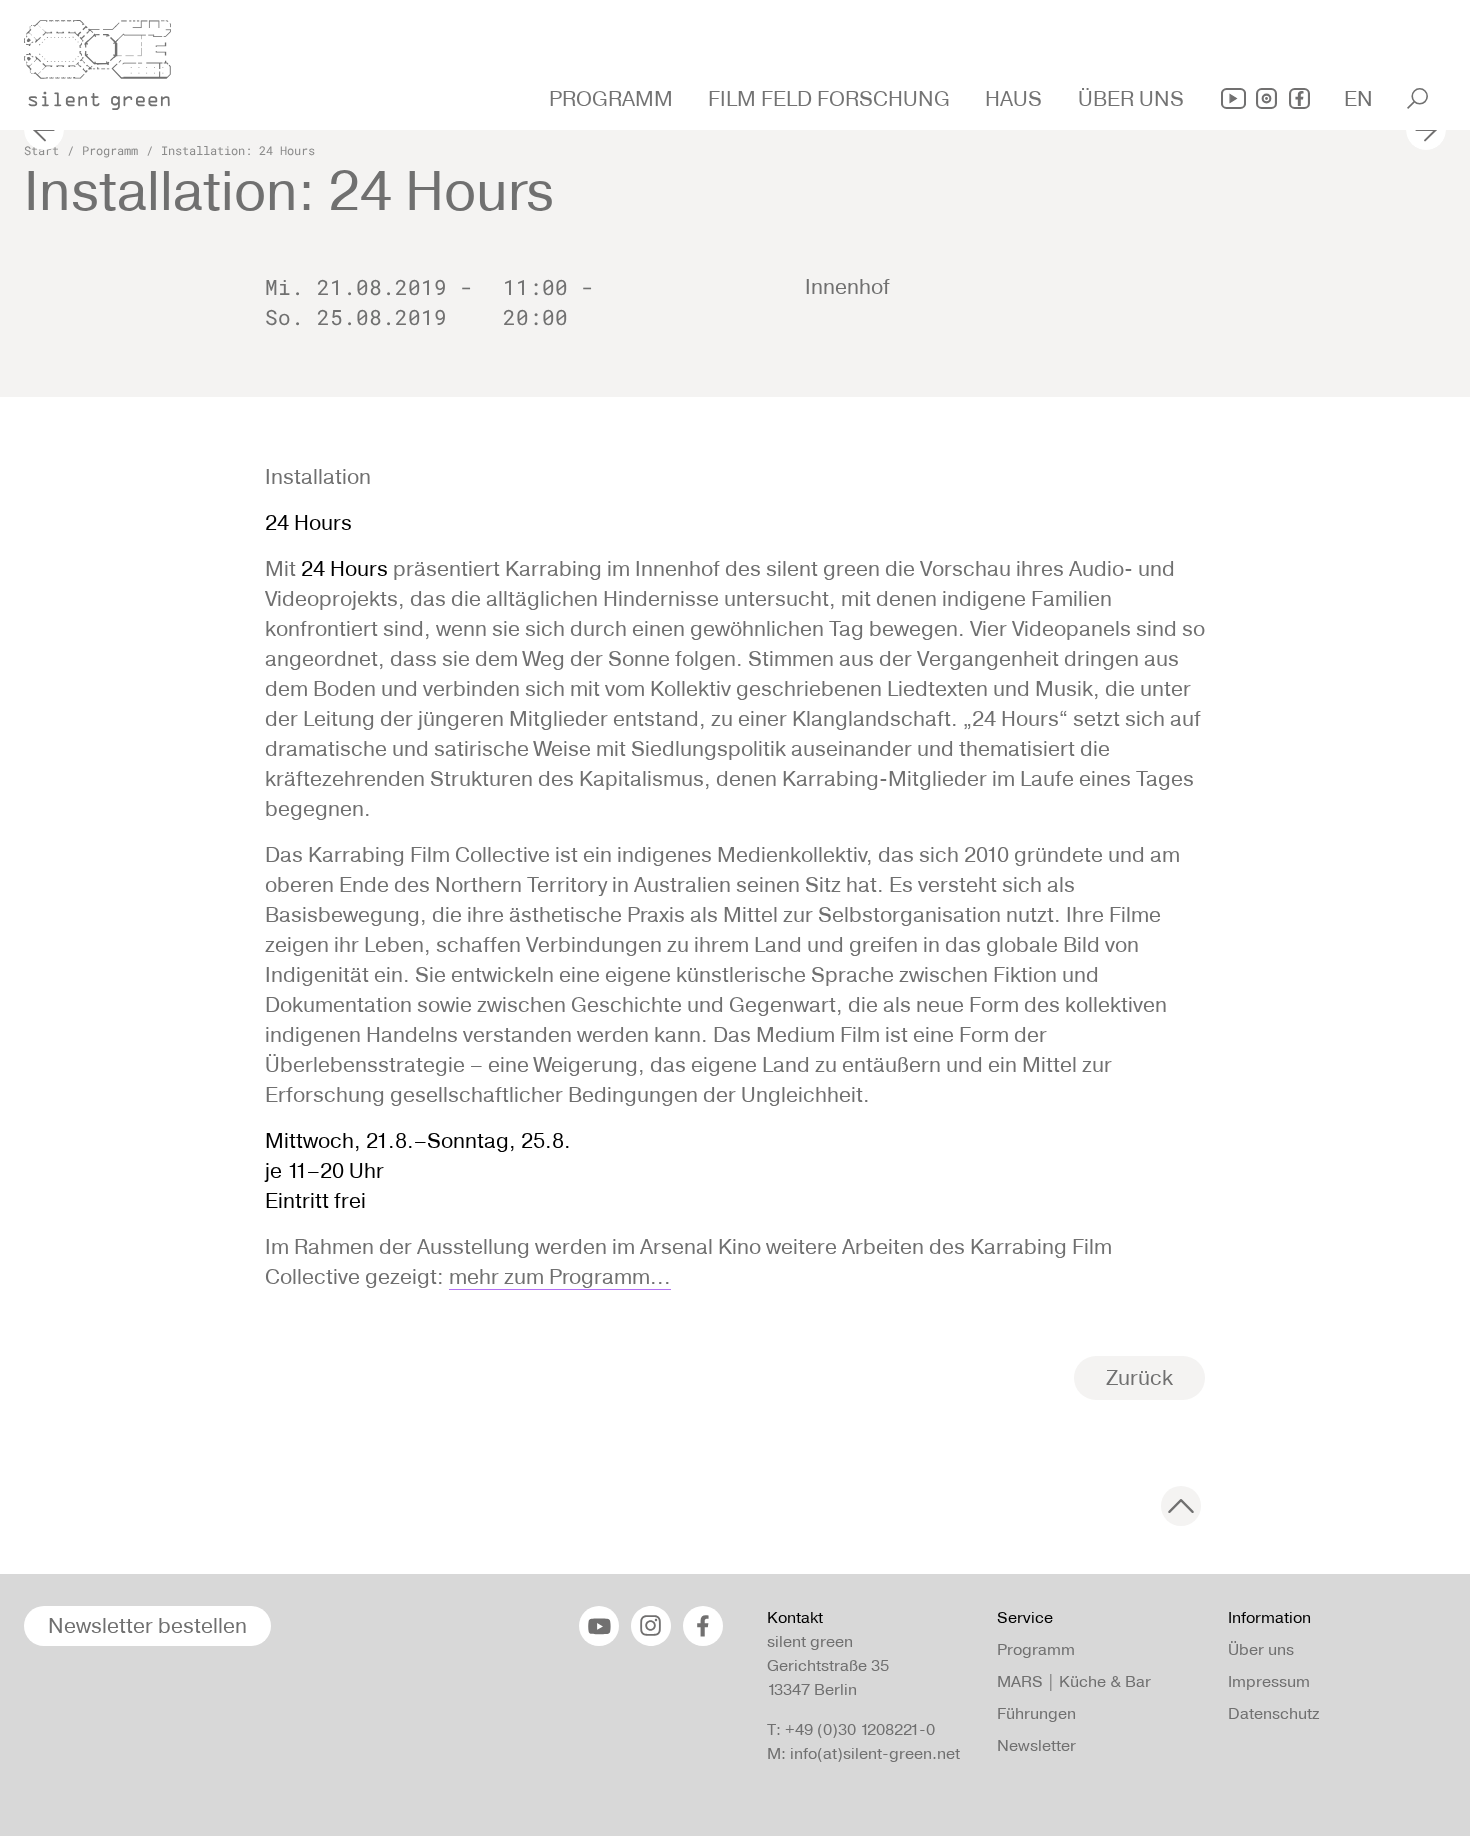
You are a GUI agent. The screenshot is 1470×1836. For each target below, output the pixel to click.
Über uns (1261, 1649)
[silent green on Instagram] (1266, 98)
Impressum (1269, 1681)
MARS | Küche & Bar (1074, 1681)
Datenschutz (1273, 1713)
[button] (613, 99)
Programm (110, 150)
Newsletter (1036, 1745)
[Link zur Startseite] (109, 59)
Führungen (1036, 1713)
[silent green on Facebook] (1299, 98)
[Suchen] (1417, 98)
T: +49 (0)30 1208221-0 (851, 1729)
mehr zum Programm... (560, 1276)
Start (41, 150)
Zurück (1139, 1377)
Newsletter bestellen (147, 1625)
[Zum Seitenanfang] (1181, 1506)
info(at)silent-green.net (875, 1753)
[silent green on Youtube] (1233, 98)
